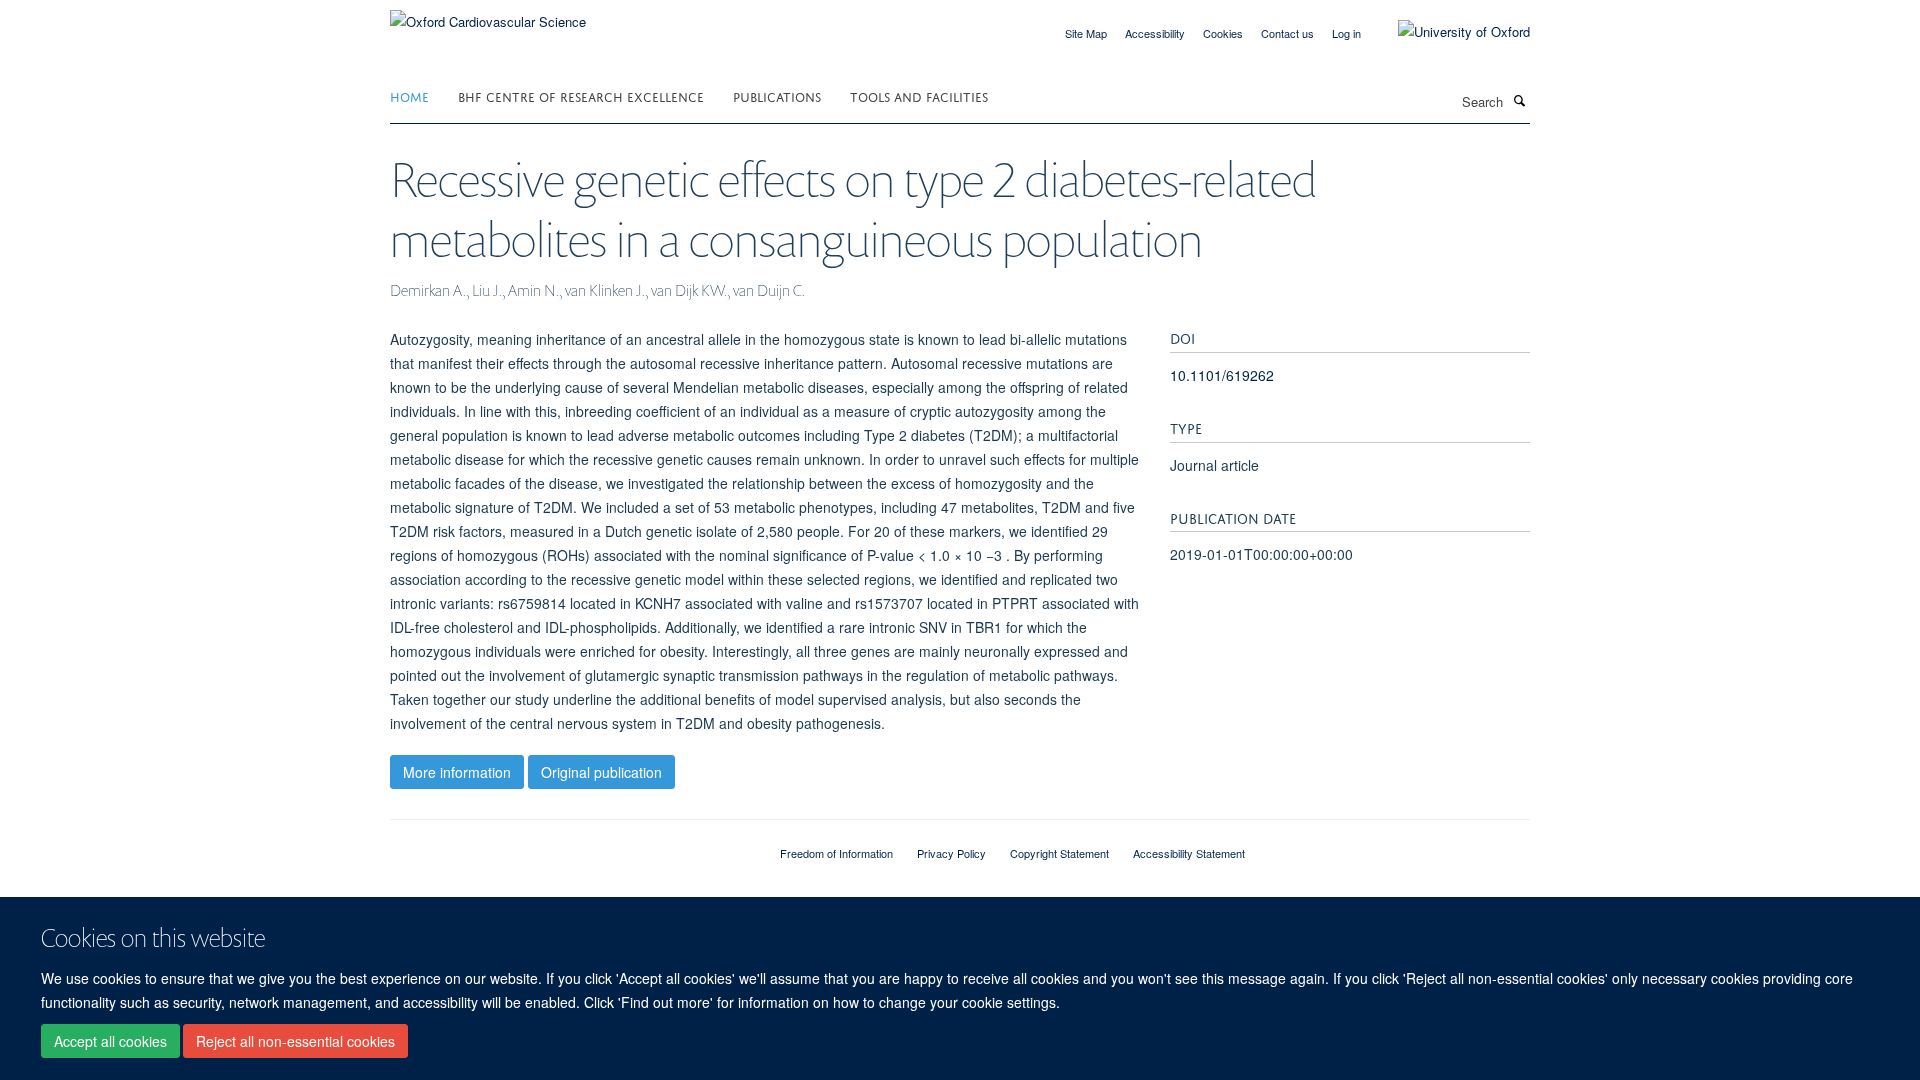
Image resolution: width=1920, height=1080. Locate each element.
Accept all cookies (110, 1041)
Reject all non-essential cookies (295, 1041)
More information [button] (457, 772)
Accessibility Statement (1189, 853)
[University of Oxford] (1449, 32)
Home (409, 95)
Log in (1346, 33)
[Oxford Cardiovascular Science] (488, 14)
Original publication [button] (601, 772)
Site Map (1086, 33)
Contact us (1287, 33)
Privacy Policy (951, 853)
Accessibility (1155, 33)
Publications (777, 95)
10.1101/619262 (1222, 375)
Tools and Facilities (919, 95)
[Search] (1519, 100)
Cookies (1223, 33)
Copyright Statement (1059, 853)
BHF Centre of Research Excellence (581, 95)
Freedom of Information (836, 853)
